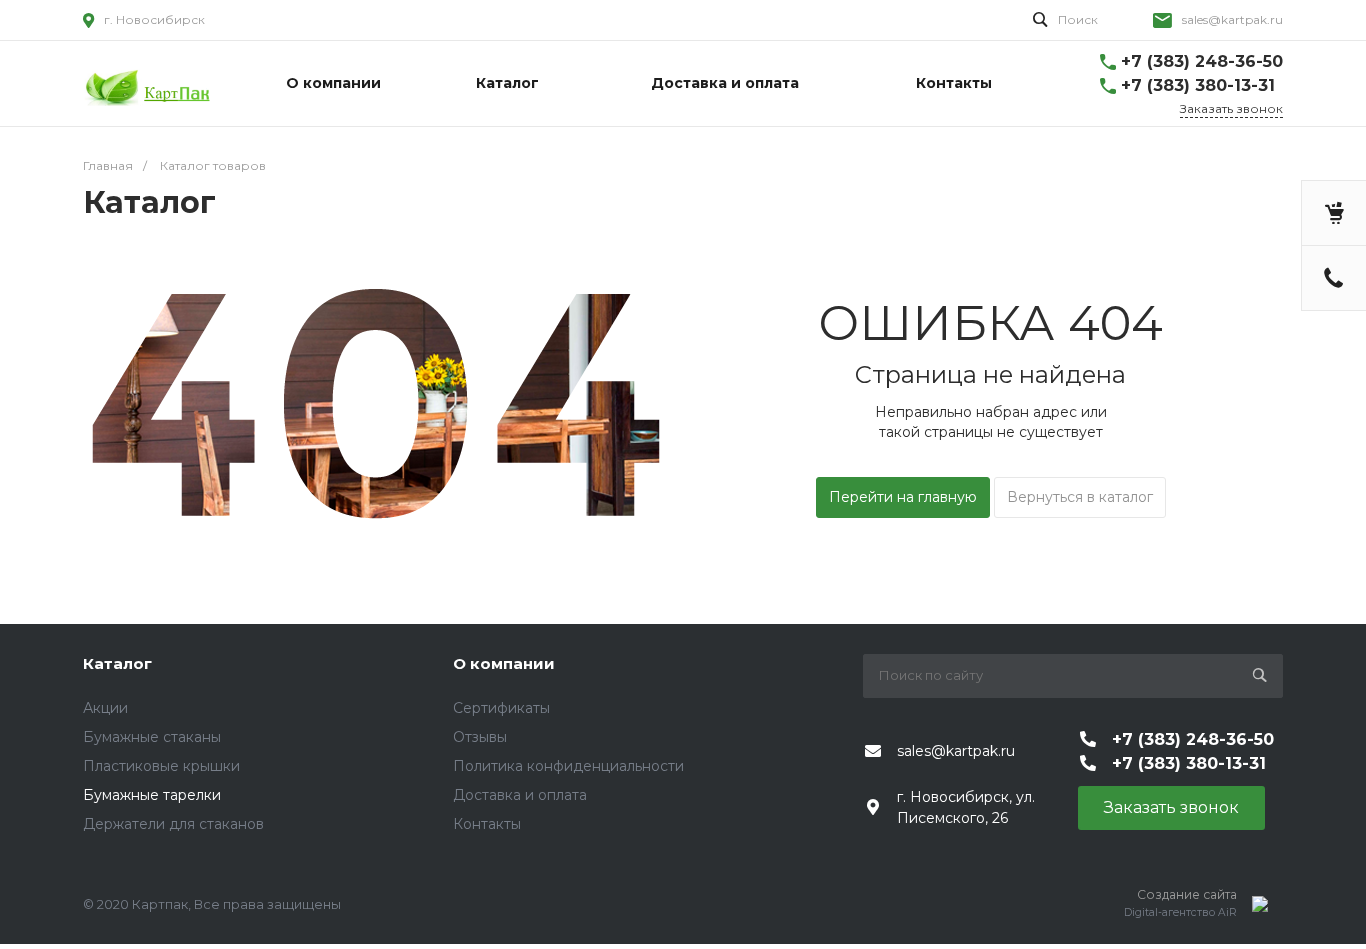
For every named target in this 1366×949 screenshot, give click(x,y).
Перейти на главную (903, 497)
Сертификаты (501, 708)
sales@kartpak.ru (1232, 19)
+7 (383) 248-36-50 (1202, 61)
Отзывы (480, 737)
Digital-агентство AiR (1180, 912)
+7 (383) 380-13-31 (1198, 85)
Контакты (487, 824)
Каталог (117, 663)
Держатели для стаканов (173, 824)
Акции (105, 708)
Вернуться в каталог (1080, 497)
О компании (504, 663)
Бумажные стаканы (152, 737)
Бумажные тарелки (152, 795)
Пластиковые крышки (161, 766)
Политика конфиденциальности (568, 766)
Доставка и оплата (520, 795)
